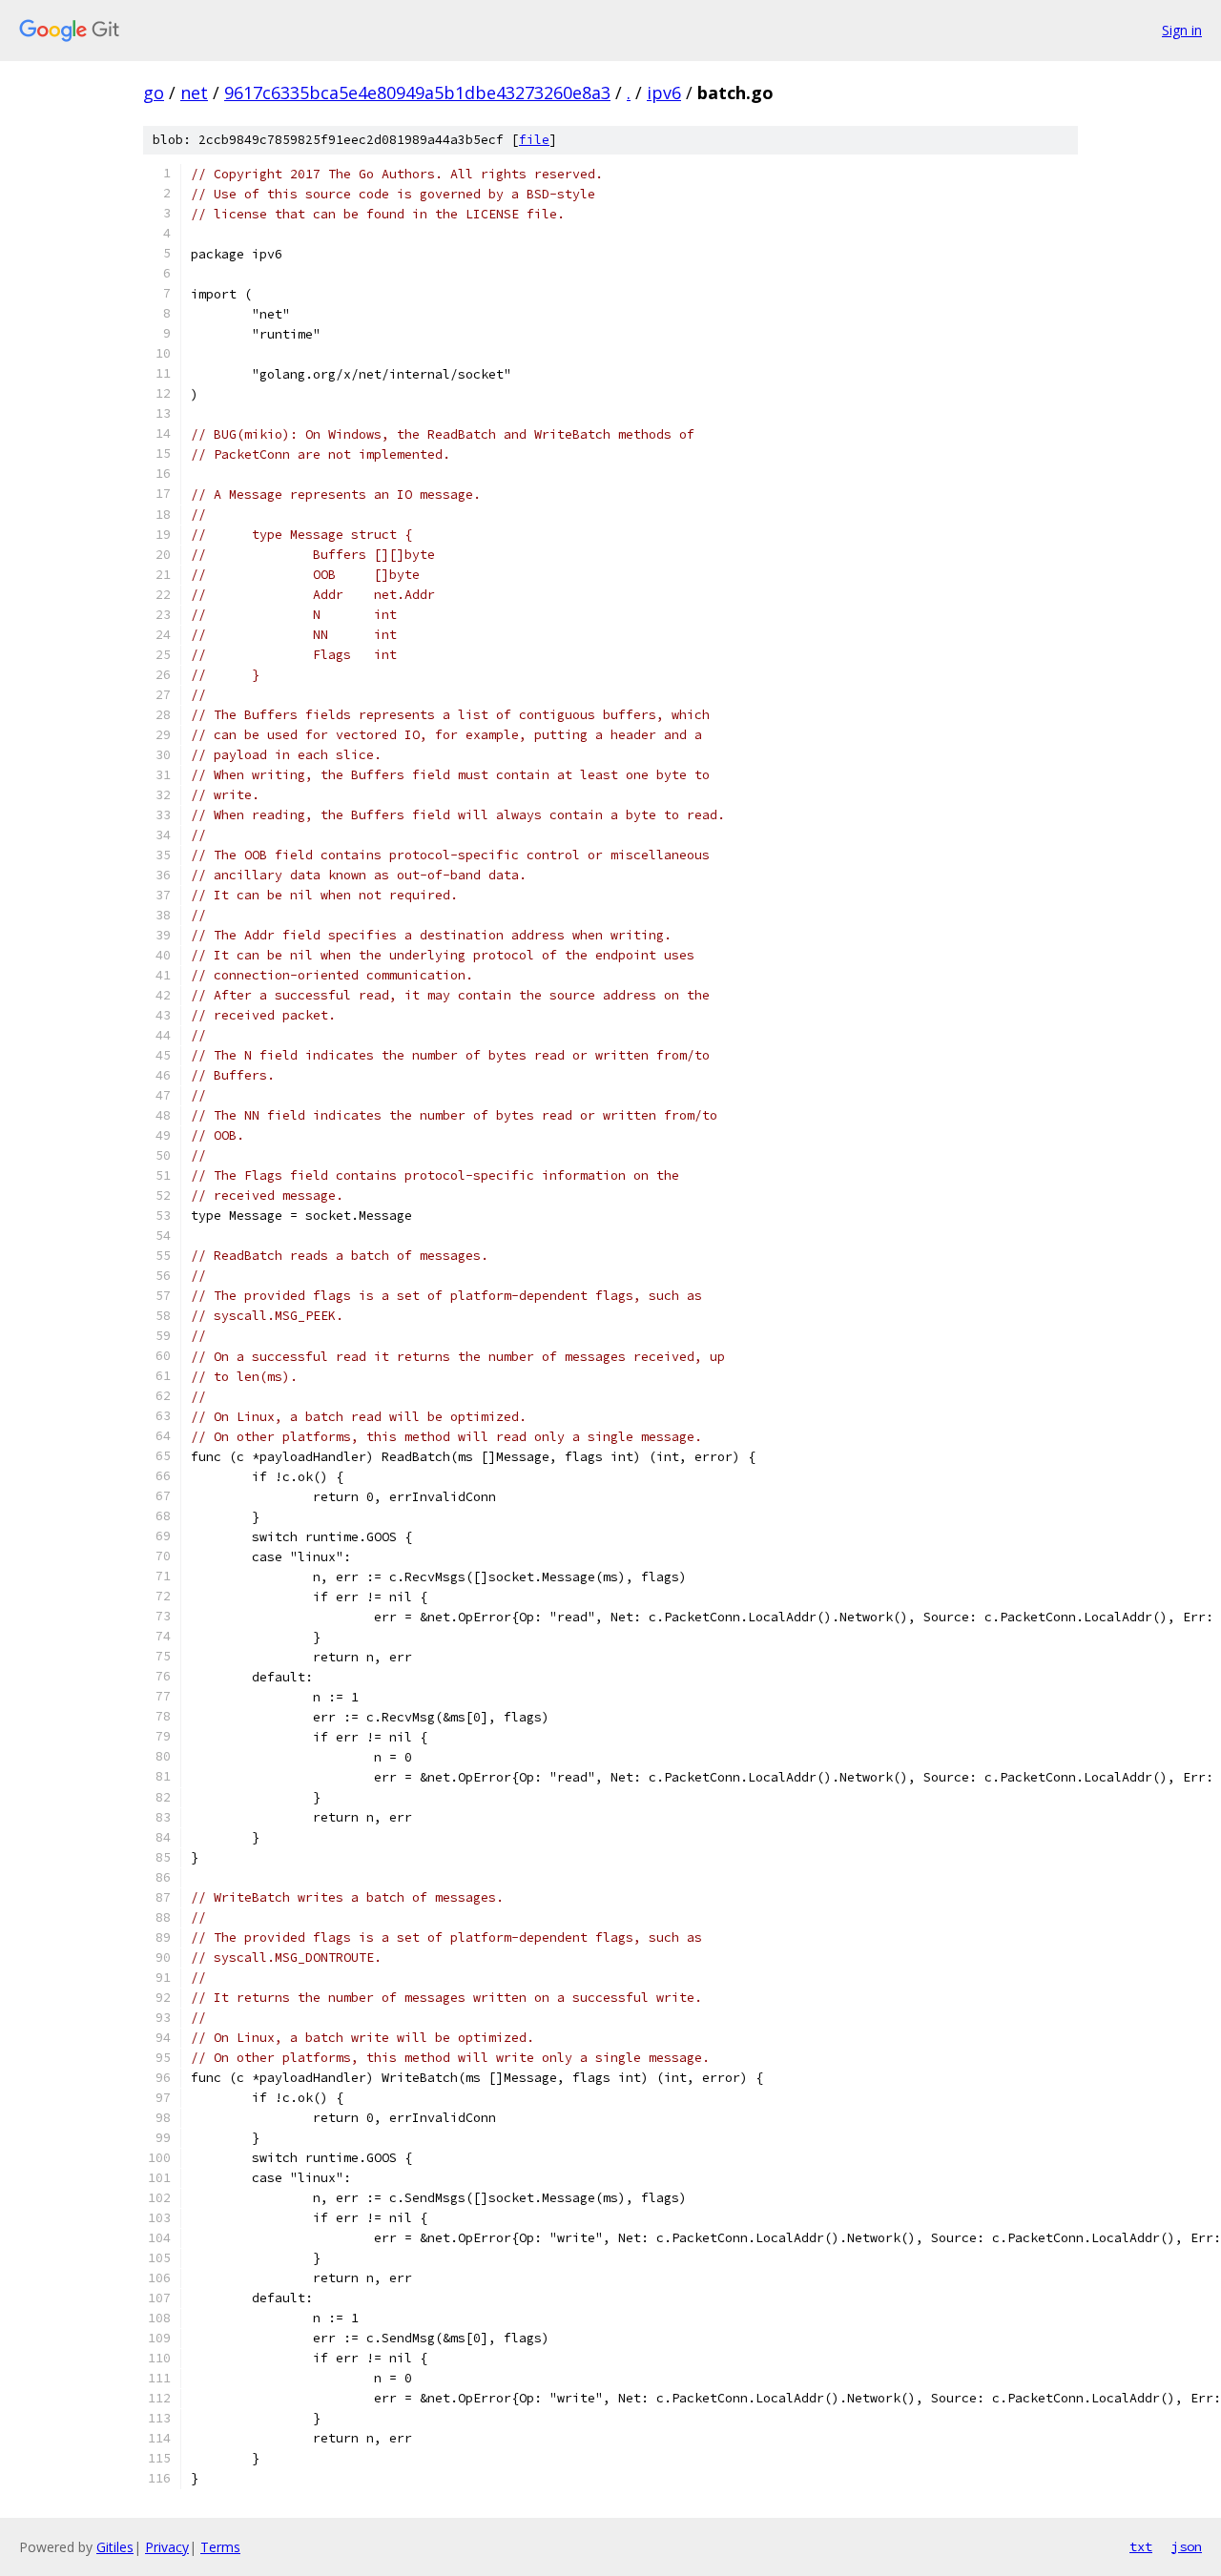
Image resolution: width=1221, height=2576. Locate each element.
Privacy (167, 2547)
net (194, 93)
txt (1141, 2546)
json (1187, 2546)
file (534, 140)
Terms (220, 2547)
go (154, 93)
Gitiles (115, 2547)
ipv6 (664, 93)
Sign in (1182, 30)
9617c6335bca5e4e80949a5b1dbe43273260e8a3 (417, 93)
